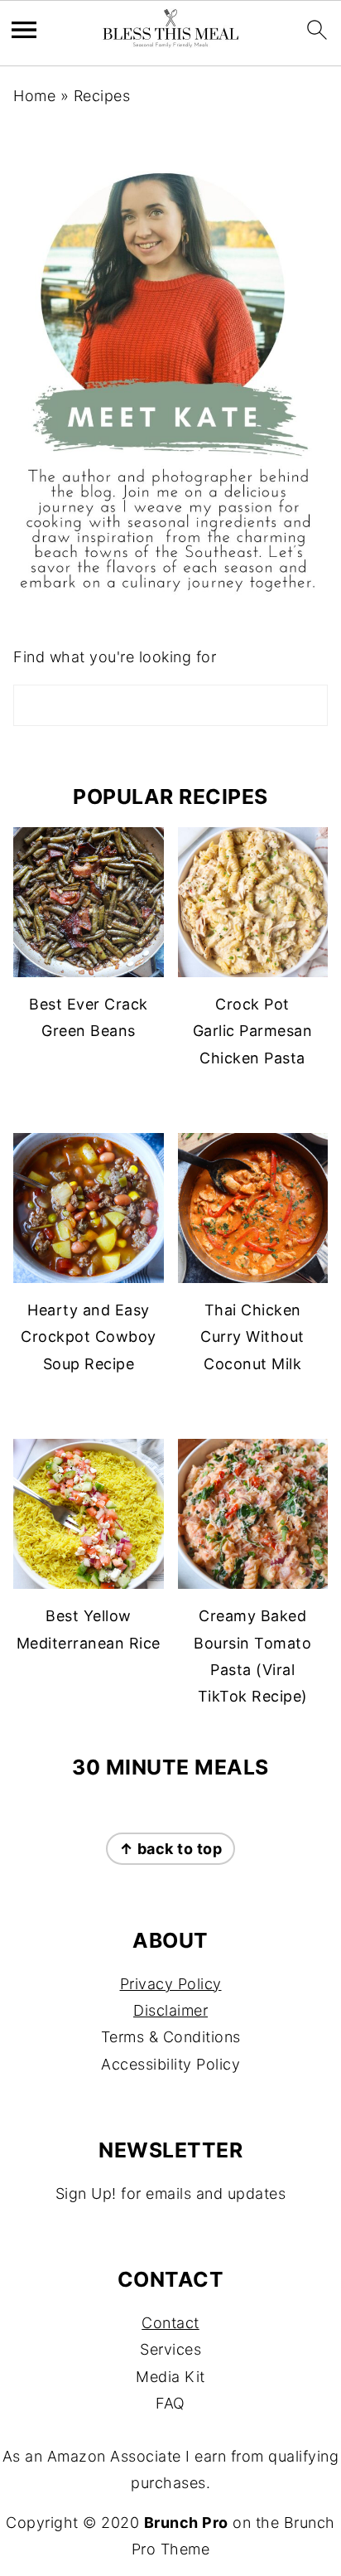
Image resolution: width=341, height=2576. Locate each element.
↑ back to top (171, 1849)
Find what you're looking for (115, 657)
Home (34, 96)
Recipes (102, 96)
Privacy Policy (171, 1984)
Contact (170, 2323)
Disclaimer (170, 2010)
